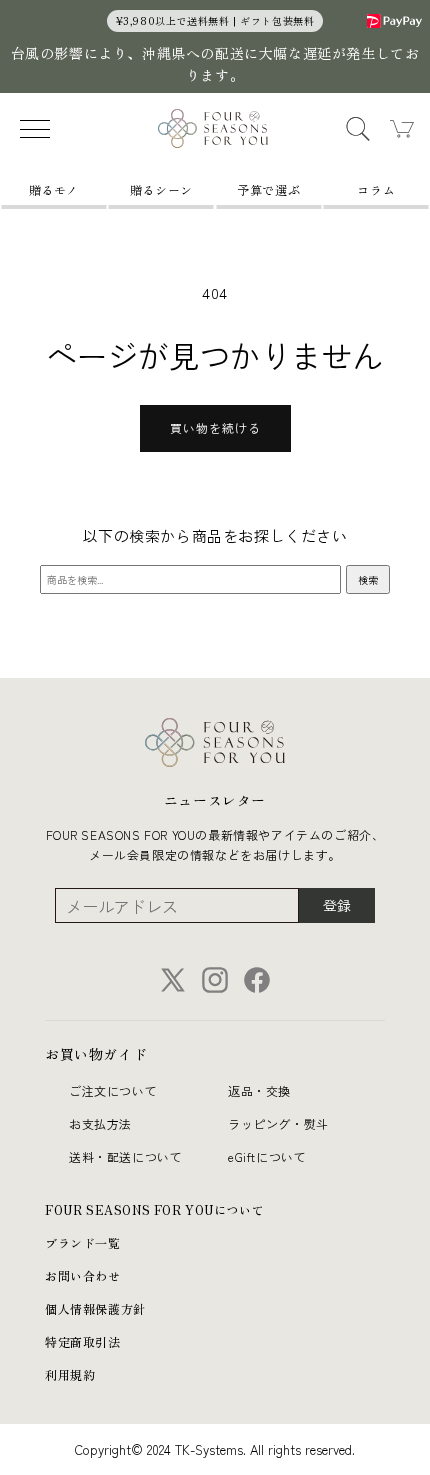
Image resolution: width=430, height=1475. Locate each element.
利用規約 (70, 1374)
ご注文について (113, 1090)
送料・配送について (125, 1156)
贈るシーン (161, 189)
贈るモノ (54, 189)
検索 (368, 579)
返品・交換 (259, 1090)
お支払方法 (100, 1123)
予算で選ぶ (268, 189)
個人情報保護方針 (95, 1308)
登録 (337, 905)
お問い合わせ (83, 1275)
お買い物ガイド (96, 1054)
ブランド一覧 (83, 1242)
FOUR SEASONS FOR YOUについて (154, 1209)
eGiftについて (267, 1156)
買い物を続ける (215, 427)
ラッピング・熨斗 (278, 1123)
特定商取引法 (83, 1341)
